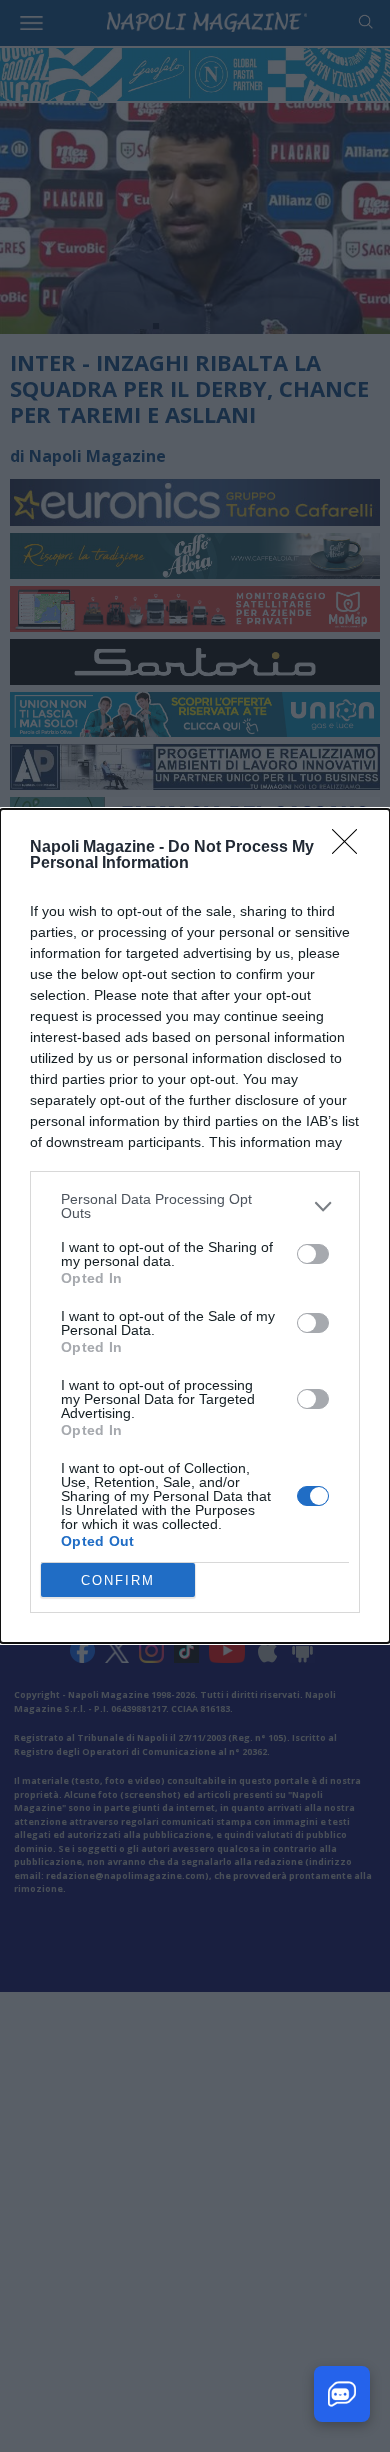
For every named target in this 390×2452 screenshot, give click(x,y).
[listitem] (195, 1206)
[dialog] (195, 1226)
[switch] (313, 1254)
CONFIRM (118, 1580)
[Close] (351, 848)
